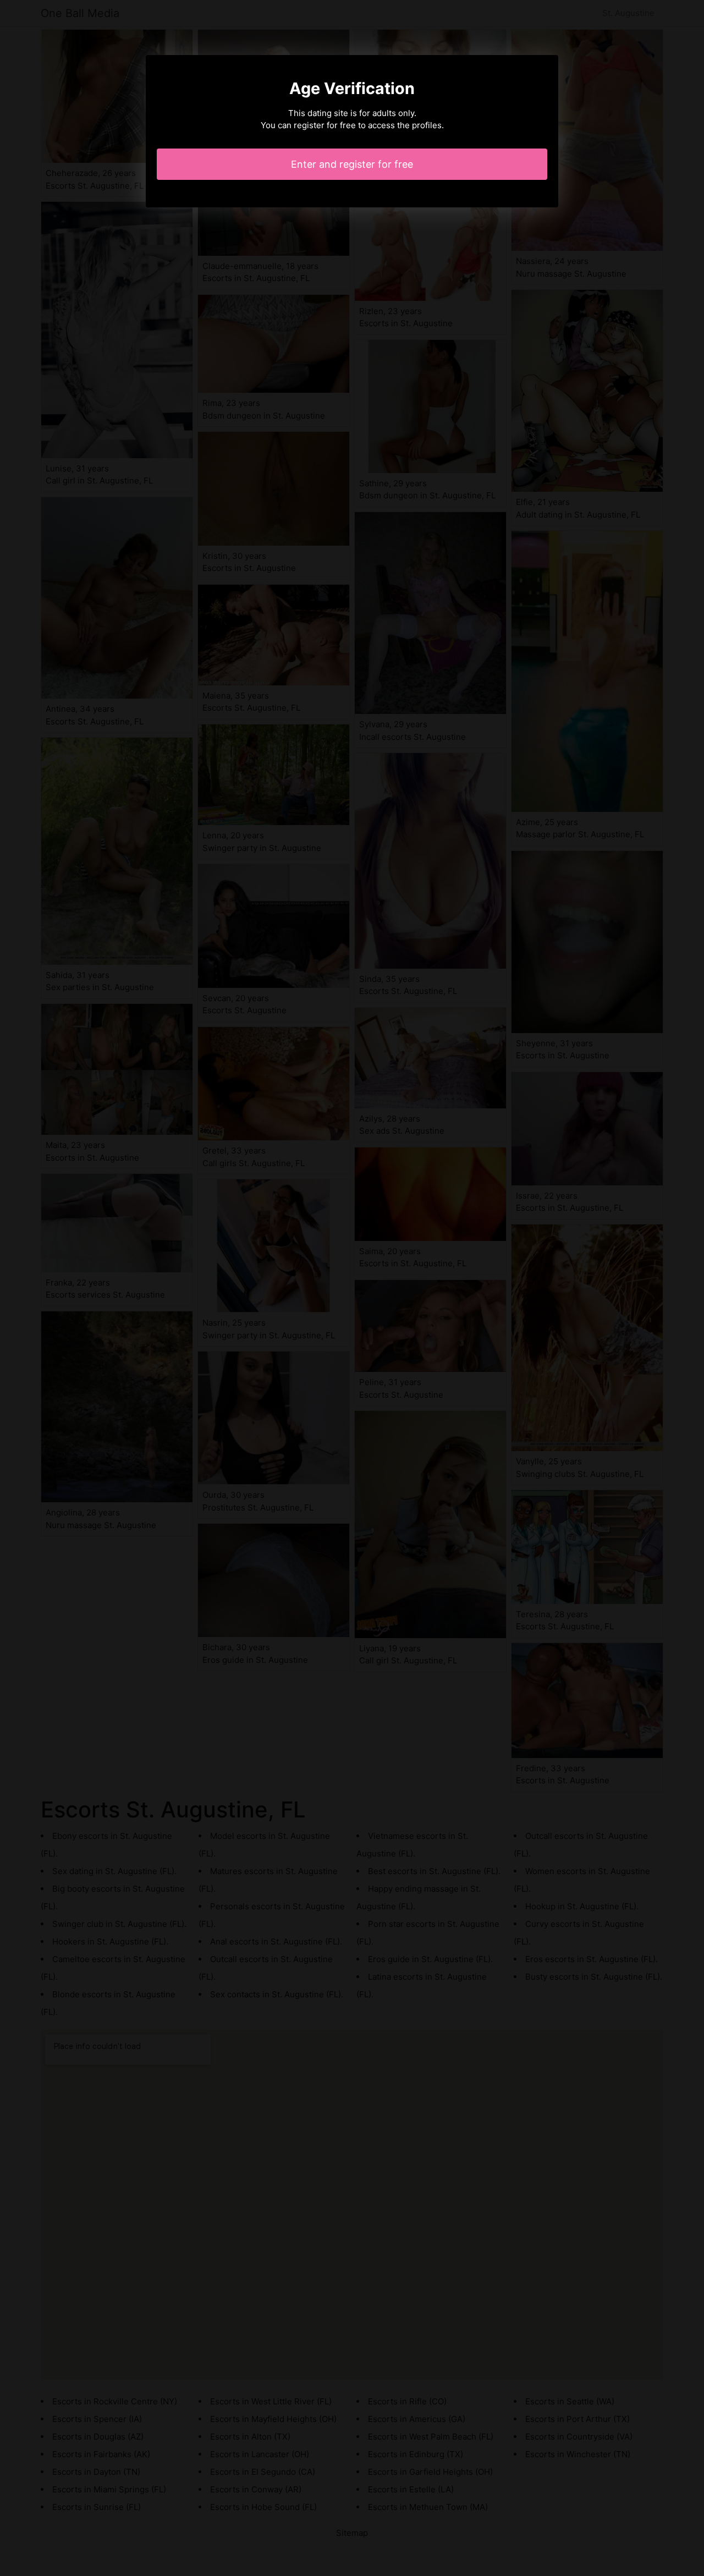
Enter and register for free (352, 164)
